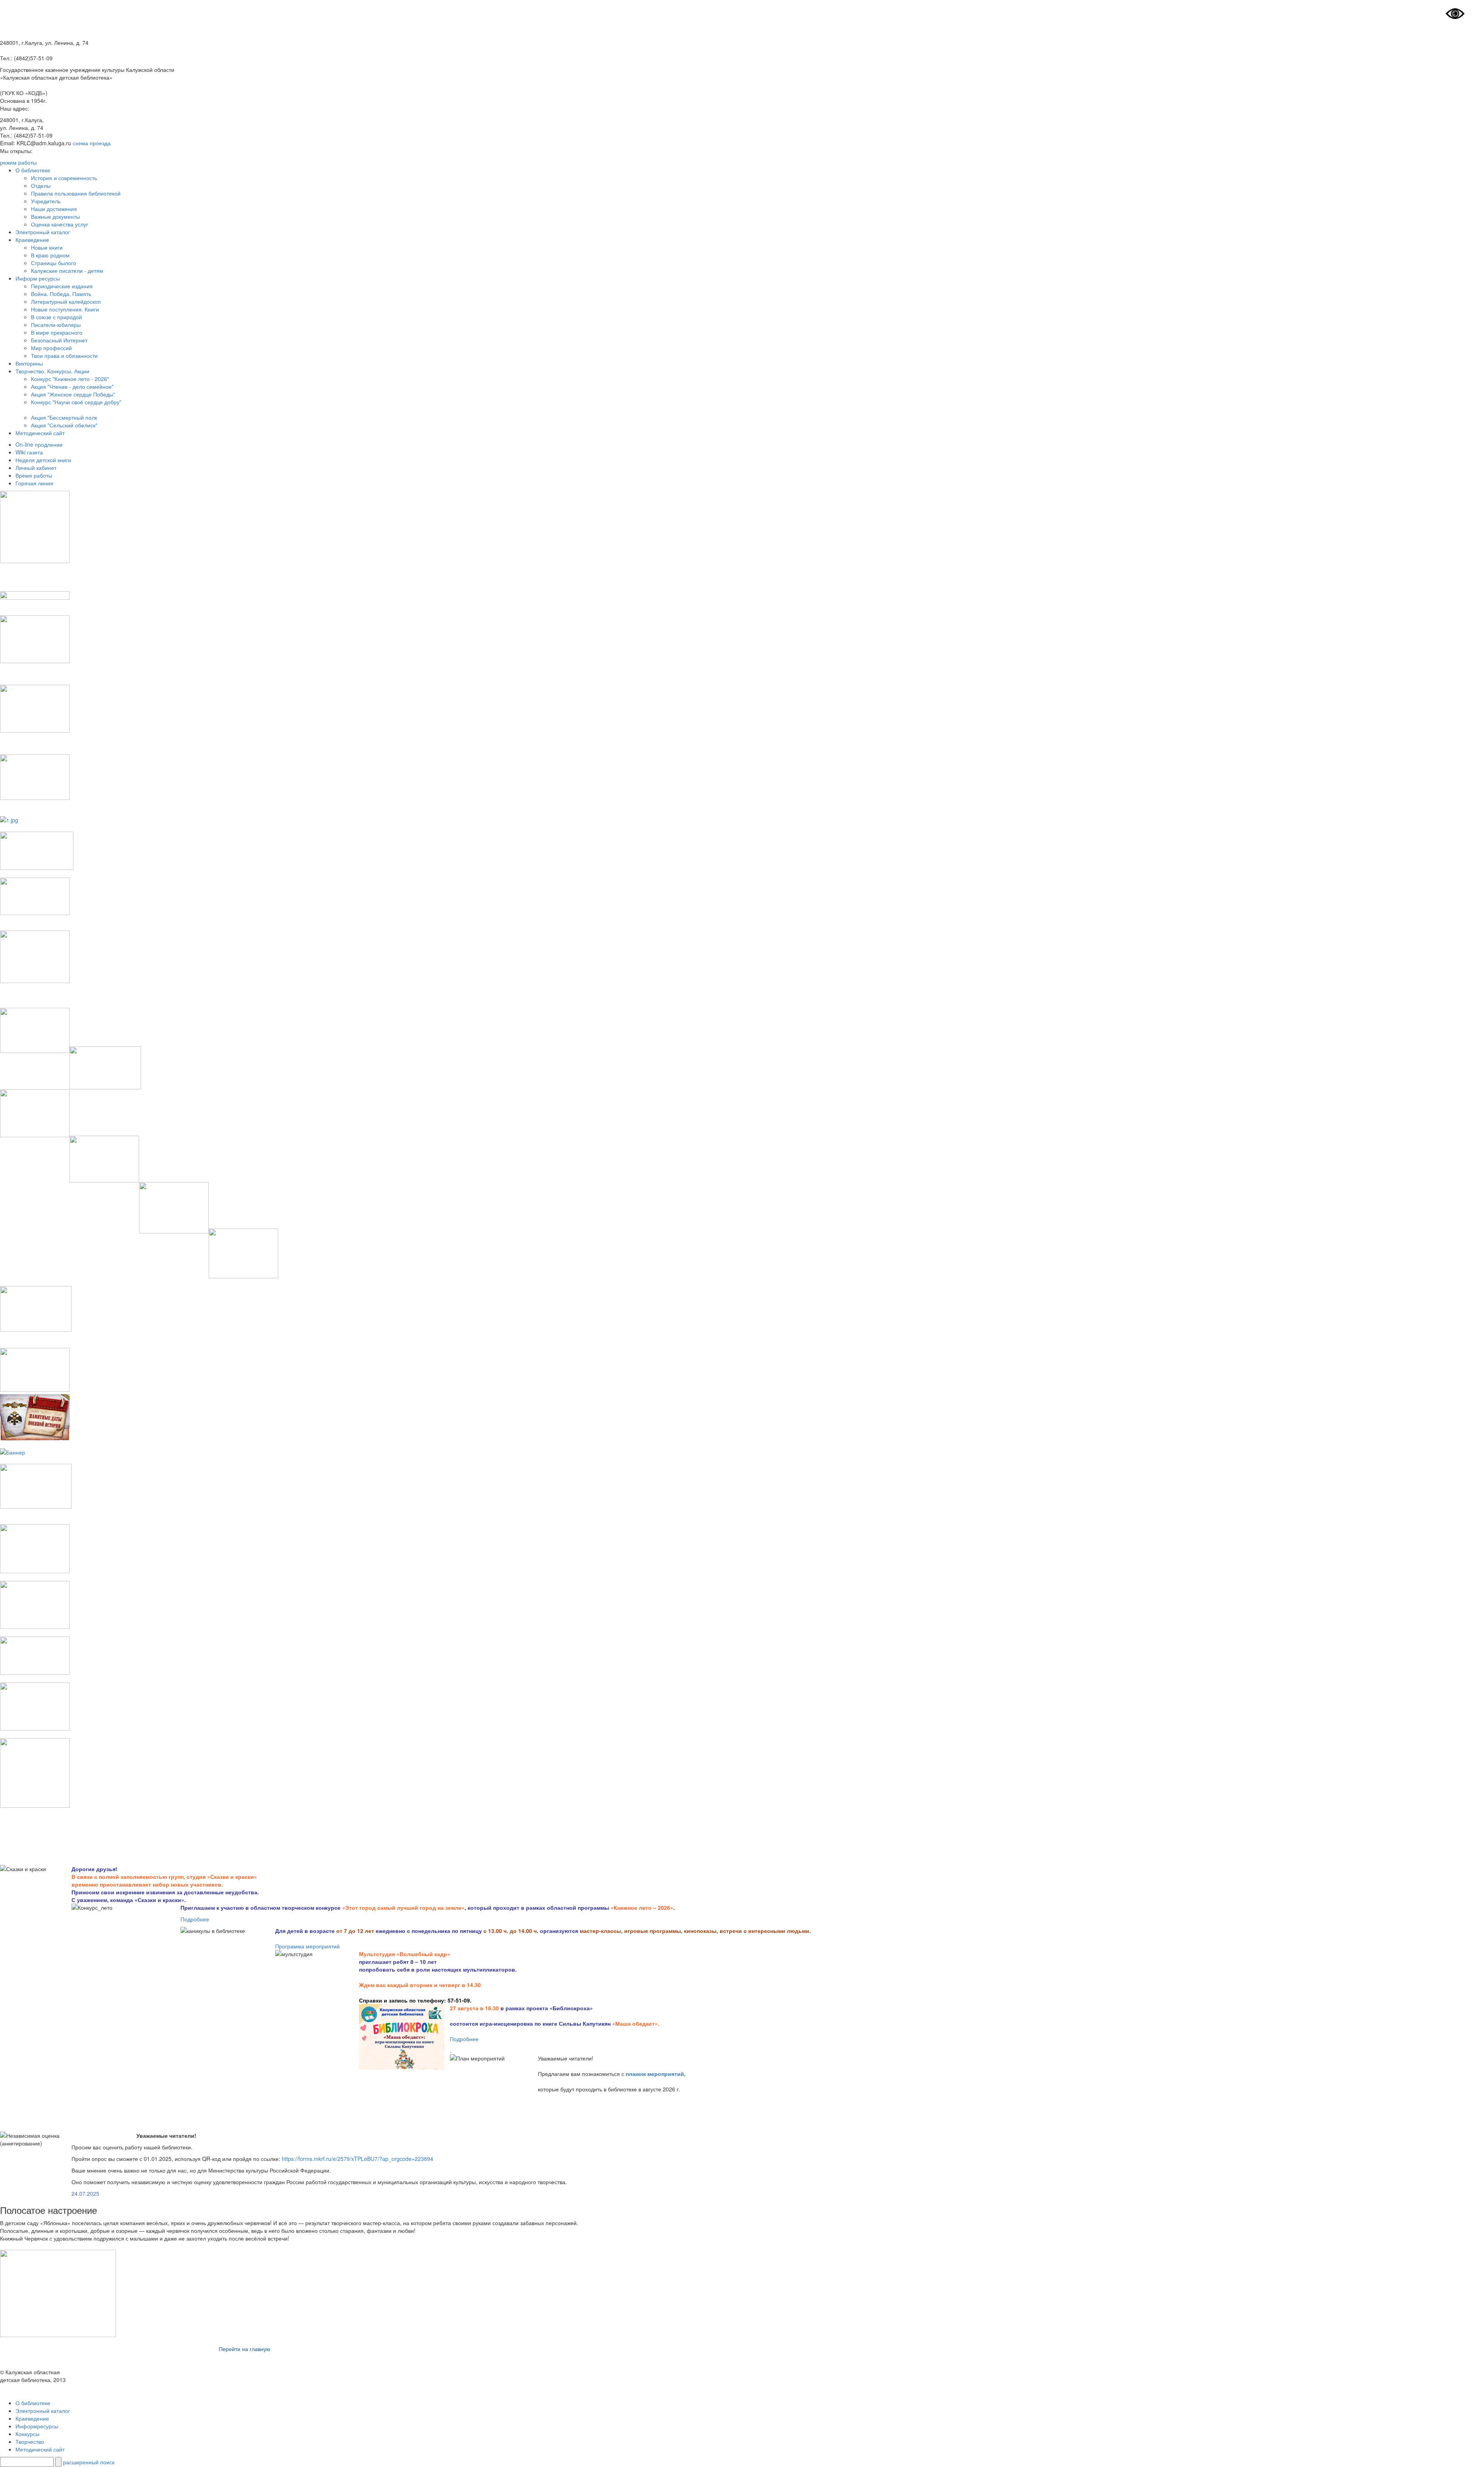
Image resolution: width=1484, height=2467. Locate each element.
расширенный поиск (89, 2462)
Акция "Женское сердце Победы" (73, 394)
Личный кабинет (36, 468)
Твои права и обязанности (64, 356)
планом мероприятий (655, 2074)
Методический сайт (40, 433)
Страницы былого (54, 263)
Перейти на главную (245, 2349)
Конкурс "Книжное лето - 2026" (70, 379)
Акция (38, 425)
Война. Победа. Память (61, 294)
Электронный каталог (43, 232)
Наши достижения (54, 209)
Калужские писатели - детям (67, 271)
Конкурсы (27, 2434)
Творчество (30, 2441)
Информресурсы (37, 2426)
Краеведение (32, 240)
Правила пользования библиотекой (76, 193)
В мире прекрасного (57, 332)
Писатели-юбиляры (56, 325)
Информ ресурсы (38, 278)
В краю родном (50, 255)
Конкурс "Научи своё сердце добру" (76, 402)
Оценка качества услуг (60, 224)
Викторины (29, 363)
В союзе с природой (56, 317)
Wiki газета (29, 452)
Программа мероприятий (307, 1946)
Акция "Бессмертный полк (64, 417)
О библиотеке (33, 170)
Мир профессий (51, 348)
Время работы (34, 475)
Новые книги (47, 247)
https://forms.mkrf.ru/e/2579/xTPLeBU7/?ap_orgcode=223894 (357, 2159)
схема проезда (92, 143)
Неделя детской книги (43, 460)
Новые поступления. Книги (65, 309)
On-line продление (39, 444)
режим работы (18, 162)
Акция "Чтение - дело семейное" (72, 386)
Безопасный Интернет (59, 340)
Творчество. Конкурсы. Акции (52, 371)
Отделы (41, 185)
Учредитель (46, 201)
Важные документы (55, 216)
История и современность (64, 178)
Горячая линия (34, 483)
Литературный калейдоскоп (66, 301)
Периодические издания (62, 286)
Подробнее (195, 1919)
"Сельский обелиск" (72, 425)
